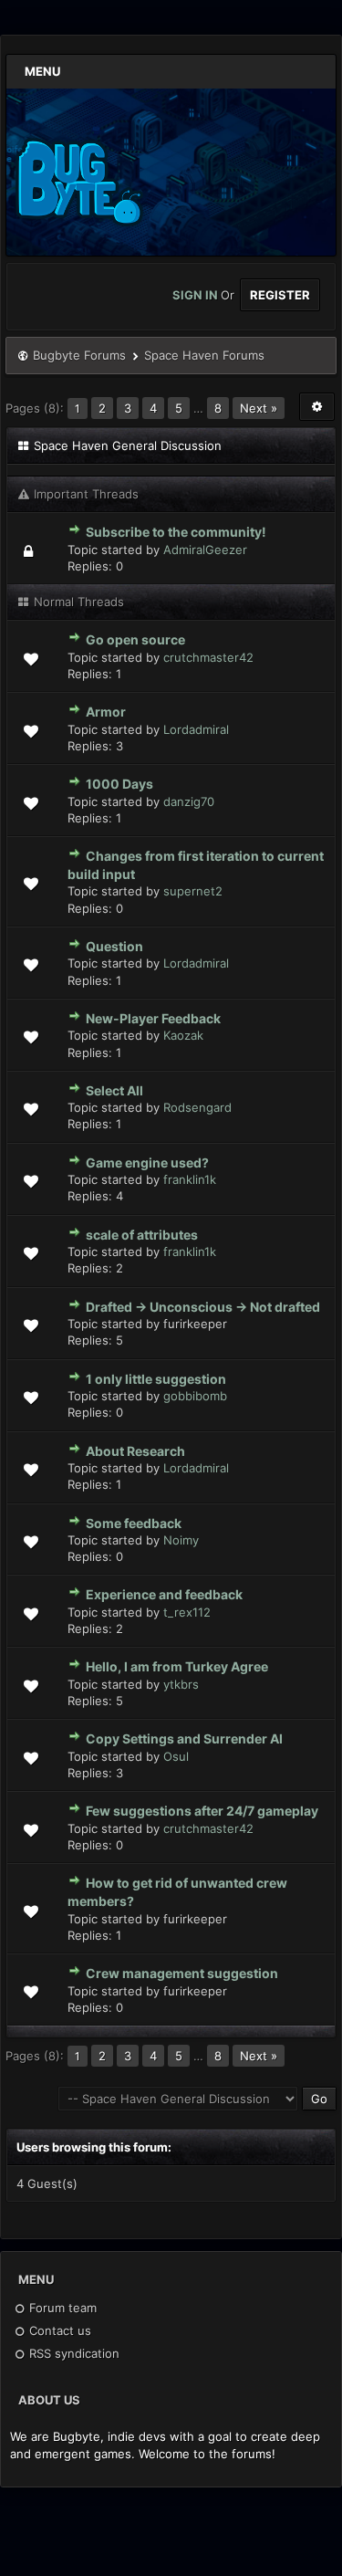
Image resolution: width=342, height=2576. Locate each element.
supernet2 (193, 891)
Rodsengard (197, 1107)
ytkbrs (181, 1684)
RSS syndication (73, 2353)
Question (114, 946)
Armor (106, 712)
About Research (135, 1451)
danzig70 (189, 801)
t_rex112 (187, 1612)
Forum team (61, 2308)
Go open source (135, 639)
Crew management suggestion (182, 1973)
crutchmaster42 (208, 657)
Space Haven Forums (204, 355)
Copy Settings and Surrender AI (184, 1738)
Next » (259, 408)
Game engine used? (147, 1162)
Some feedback (134, 1523)
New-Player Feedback (153, 1018)
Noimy (181, 1540)
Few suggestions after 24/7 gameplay (202, 1811)
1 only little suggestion (156, 1379)
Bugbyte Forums (79, 355)
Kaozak (183, 1035)
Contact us (58, 2330)
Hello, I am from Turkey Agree (177, 1666)
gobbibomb (195, 1396)
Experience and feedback (164, 1594)
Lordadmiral (196, 729)
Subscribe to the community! (176, 532)
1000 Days (119, 784)
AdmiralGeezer (205, 550)
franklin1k (190, 1179)
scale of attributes (142, 1235)
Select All (114, 1090)
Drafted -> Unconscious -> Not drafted (203, 1307)
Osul (176, 1756)
